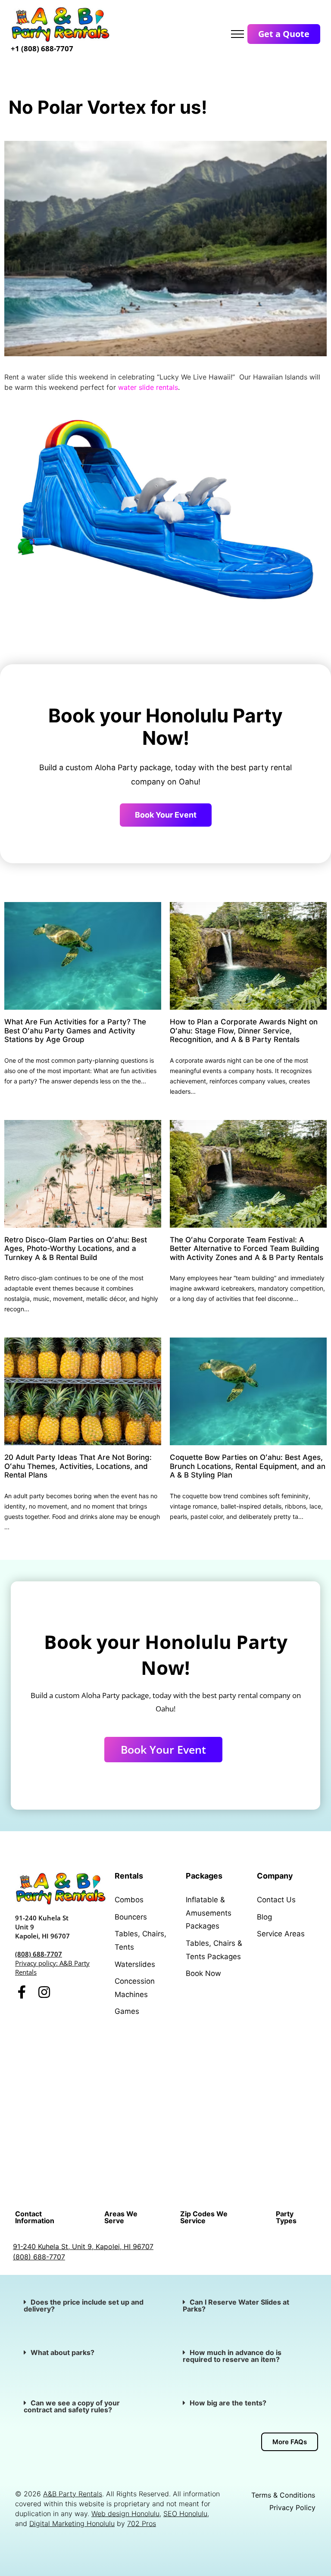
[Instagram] (44, 1992)
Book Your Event (166, 815)
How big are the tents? (228, 2403)
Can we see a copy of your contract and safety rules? (72, 2406)
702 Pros (142, 2523)
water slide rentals (148, 387)
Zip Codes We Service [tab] (204, 2217)
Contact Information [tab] (35, 2217)
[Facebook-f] (22, 1992)
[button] (86, 2305)
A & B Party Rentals (237, 2055)
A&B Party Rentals (73, 2494)
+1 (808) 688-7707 (42, 48)
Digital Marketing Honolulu (72, 2523)
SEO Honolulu (185, 2514)
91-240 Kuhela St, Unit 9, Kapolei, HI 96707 (83, 2246)
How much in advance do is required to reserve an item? (232, 2356)
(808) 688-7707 (39, 1954)
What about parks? (63, 2352)
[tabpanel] (165, 2252)
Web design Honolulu (125, 2514)
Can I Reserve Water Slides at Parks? (236, 2305)
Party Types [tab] (286, 2217)
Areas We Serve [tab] (121, 2217)
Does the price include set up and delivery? (84, 2305)
